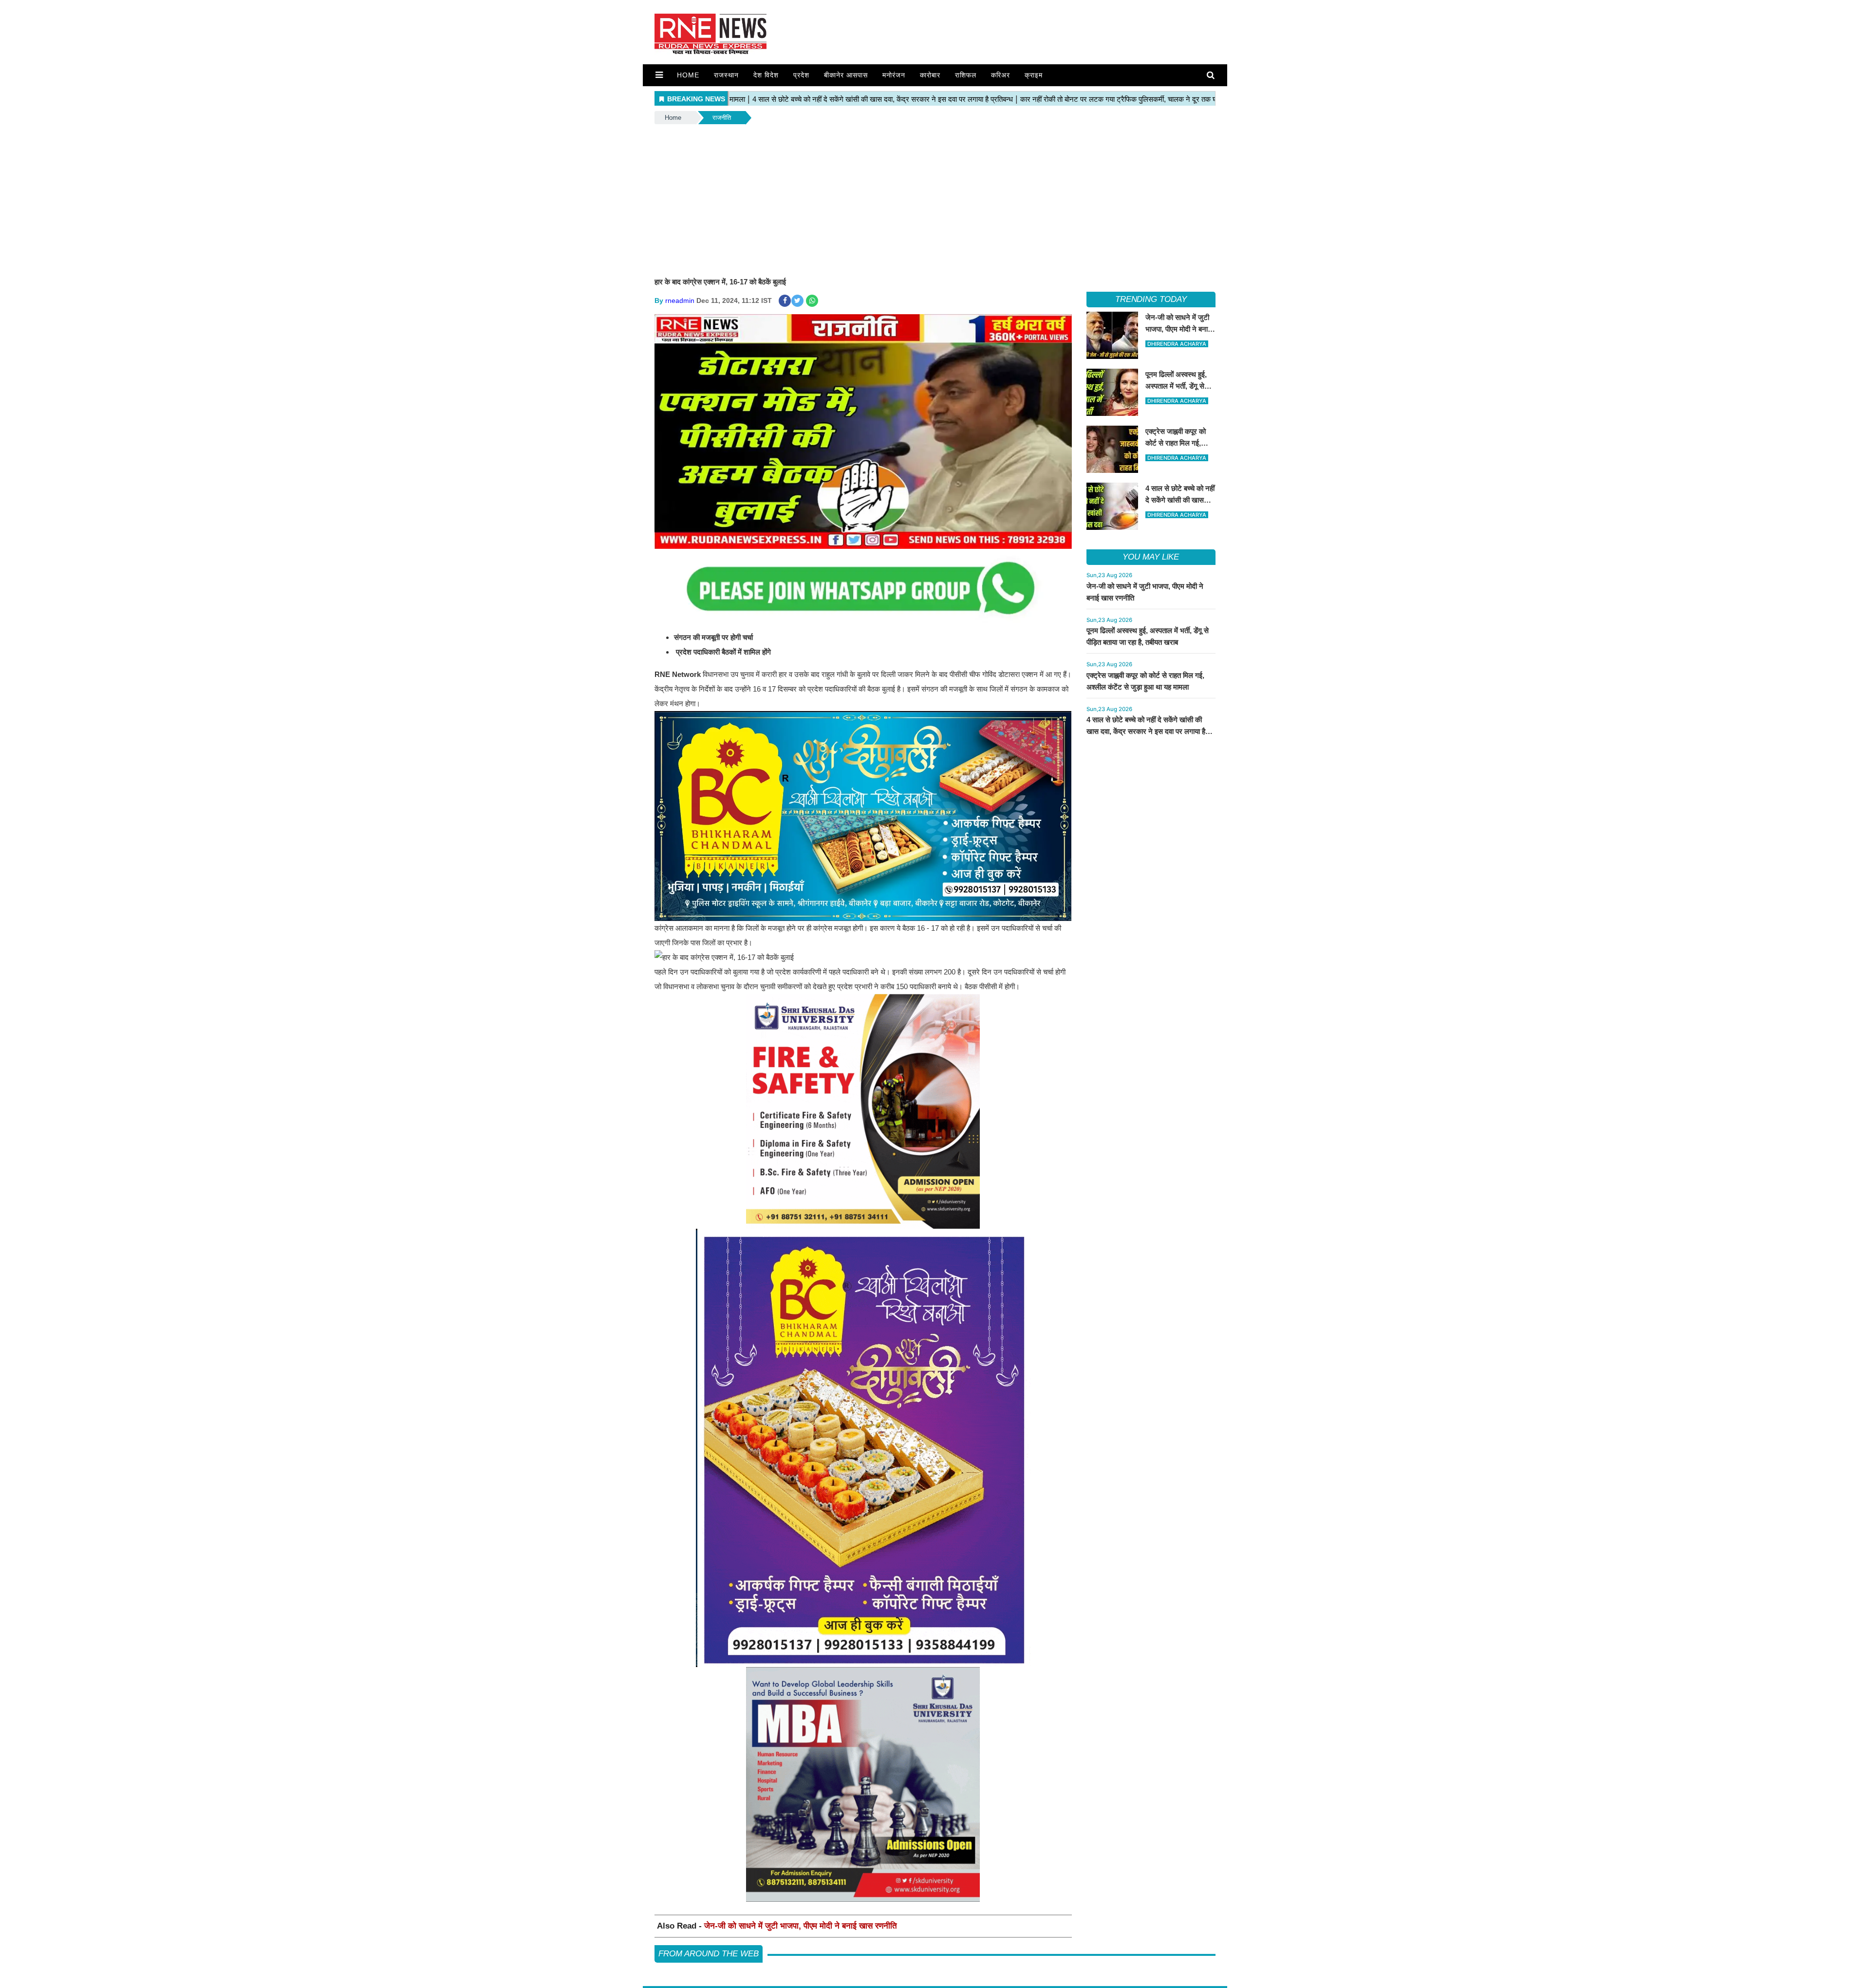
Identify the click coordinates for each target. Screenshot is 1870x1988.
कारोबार (930, 75)
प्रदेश (801, 75)
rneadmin (680, 300)
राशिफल (966, 75)
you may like (1151, 557)
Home (688, 75)
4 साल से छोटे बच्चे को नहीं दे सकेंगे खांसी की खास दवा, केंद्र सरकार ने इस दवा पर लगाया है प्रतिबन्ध (1146, 731)
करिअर (1000, 75)
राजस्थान (726, 75)
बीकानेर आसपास (846, 75)
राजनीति (722, 118)
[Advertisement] (935, 199)
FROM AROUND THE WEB (709, 1954)
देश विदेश (766, 75)
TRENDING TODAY (1151, 299)
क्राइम (1034, 75)
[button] (659, 75)
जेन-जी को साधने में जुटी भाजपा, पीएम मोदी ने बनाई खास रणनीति (801, 1926)
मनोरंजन (894, 75)
